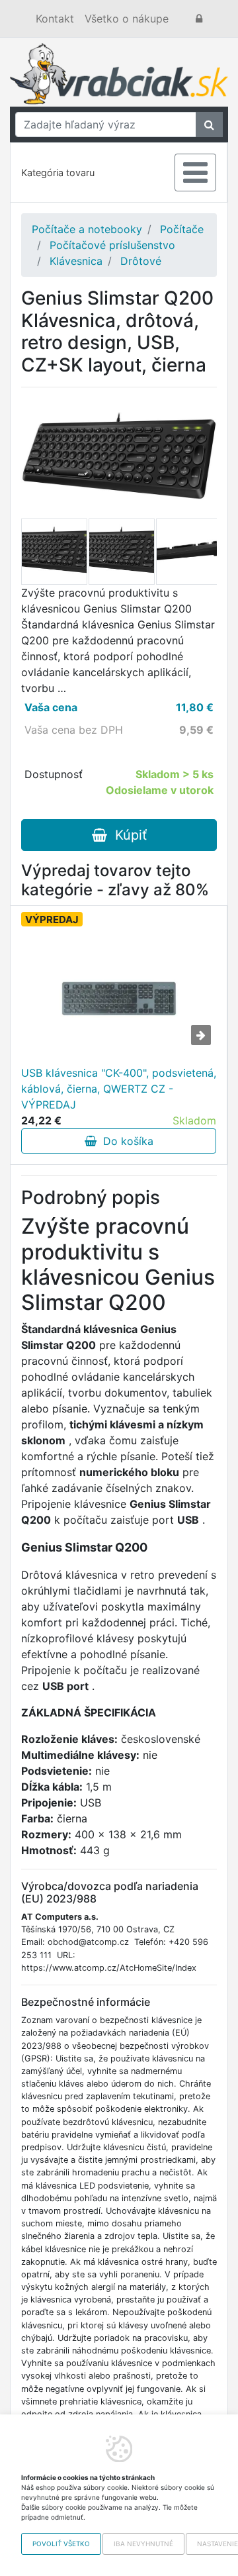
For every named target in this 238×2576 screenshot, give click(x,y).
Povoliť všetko (61, 2544)
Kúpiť (127, 835)
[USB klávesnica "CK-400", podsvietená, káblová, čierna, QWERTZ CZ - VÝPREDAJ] (119, 999)
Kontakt (55, 19)
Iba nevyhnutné (143, 2544)
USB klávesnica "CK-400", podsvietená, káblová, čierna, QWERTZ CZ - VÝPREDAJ (119, 1089)
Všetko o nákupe (127, 19)
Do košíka (125, 1141)
